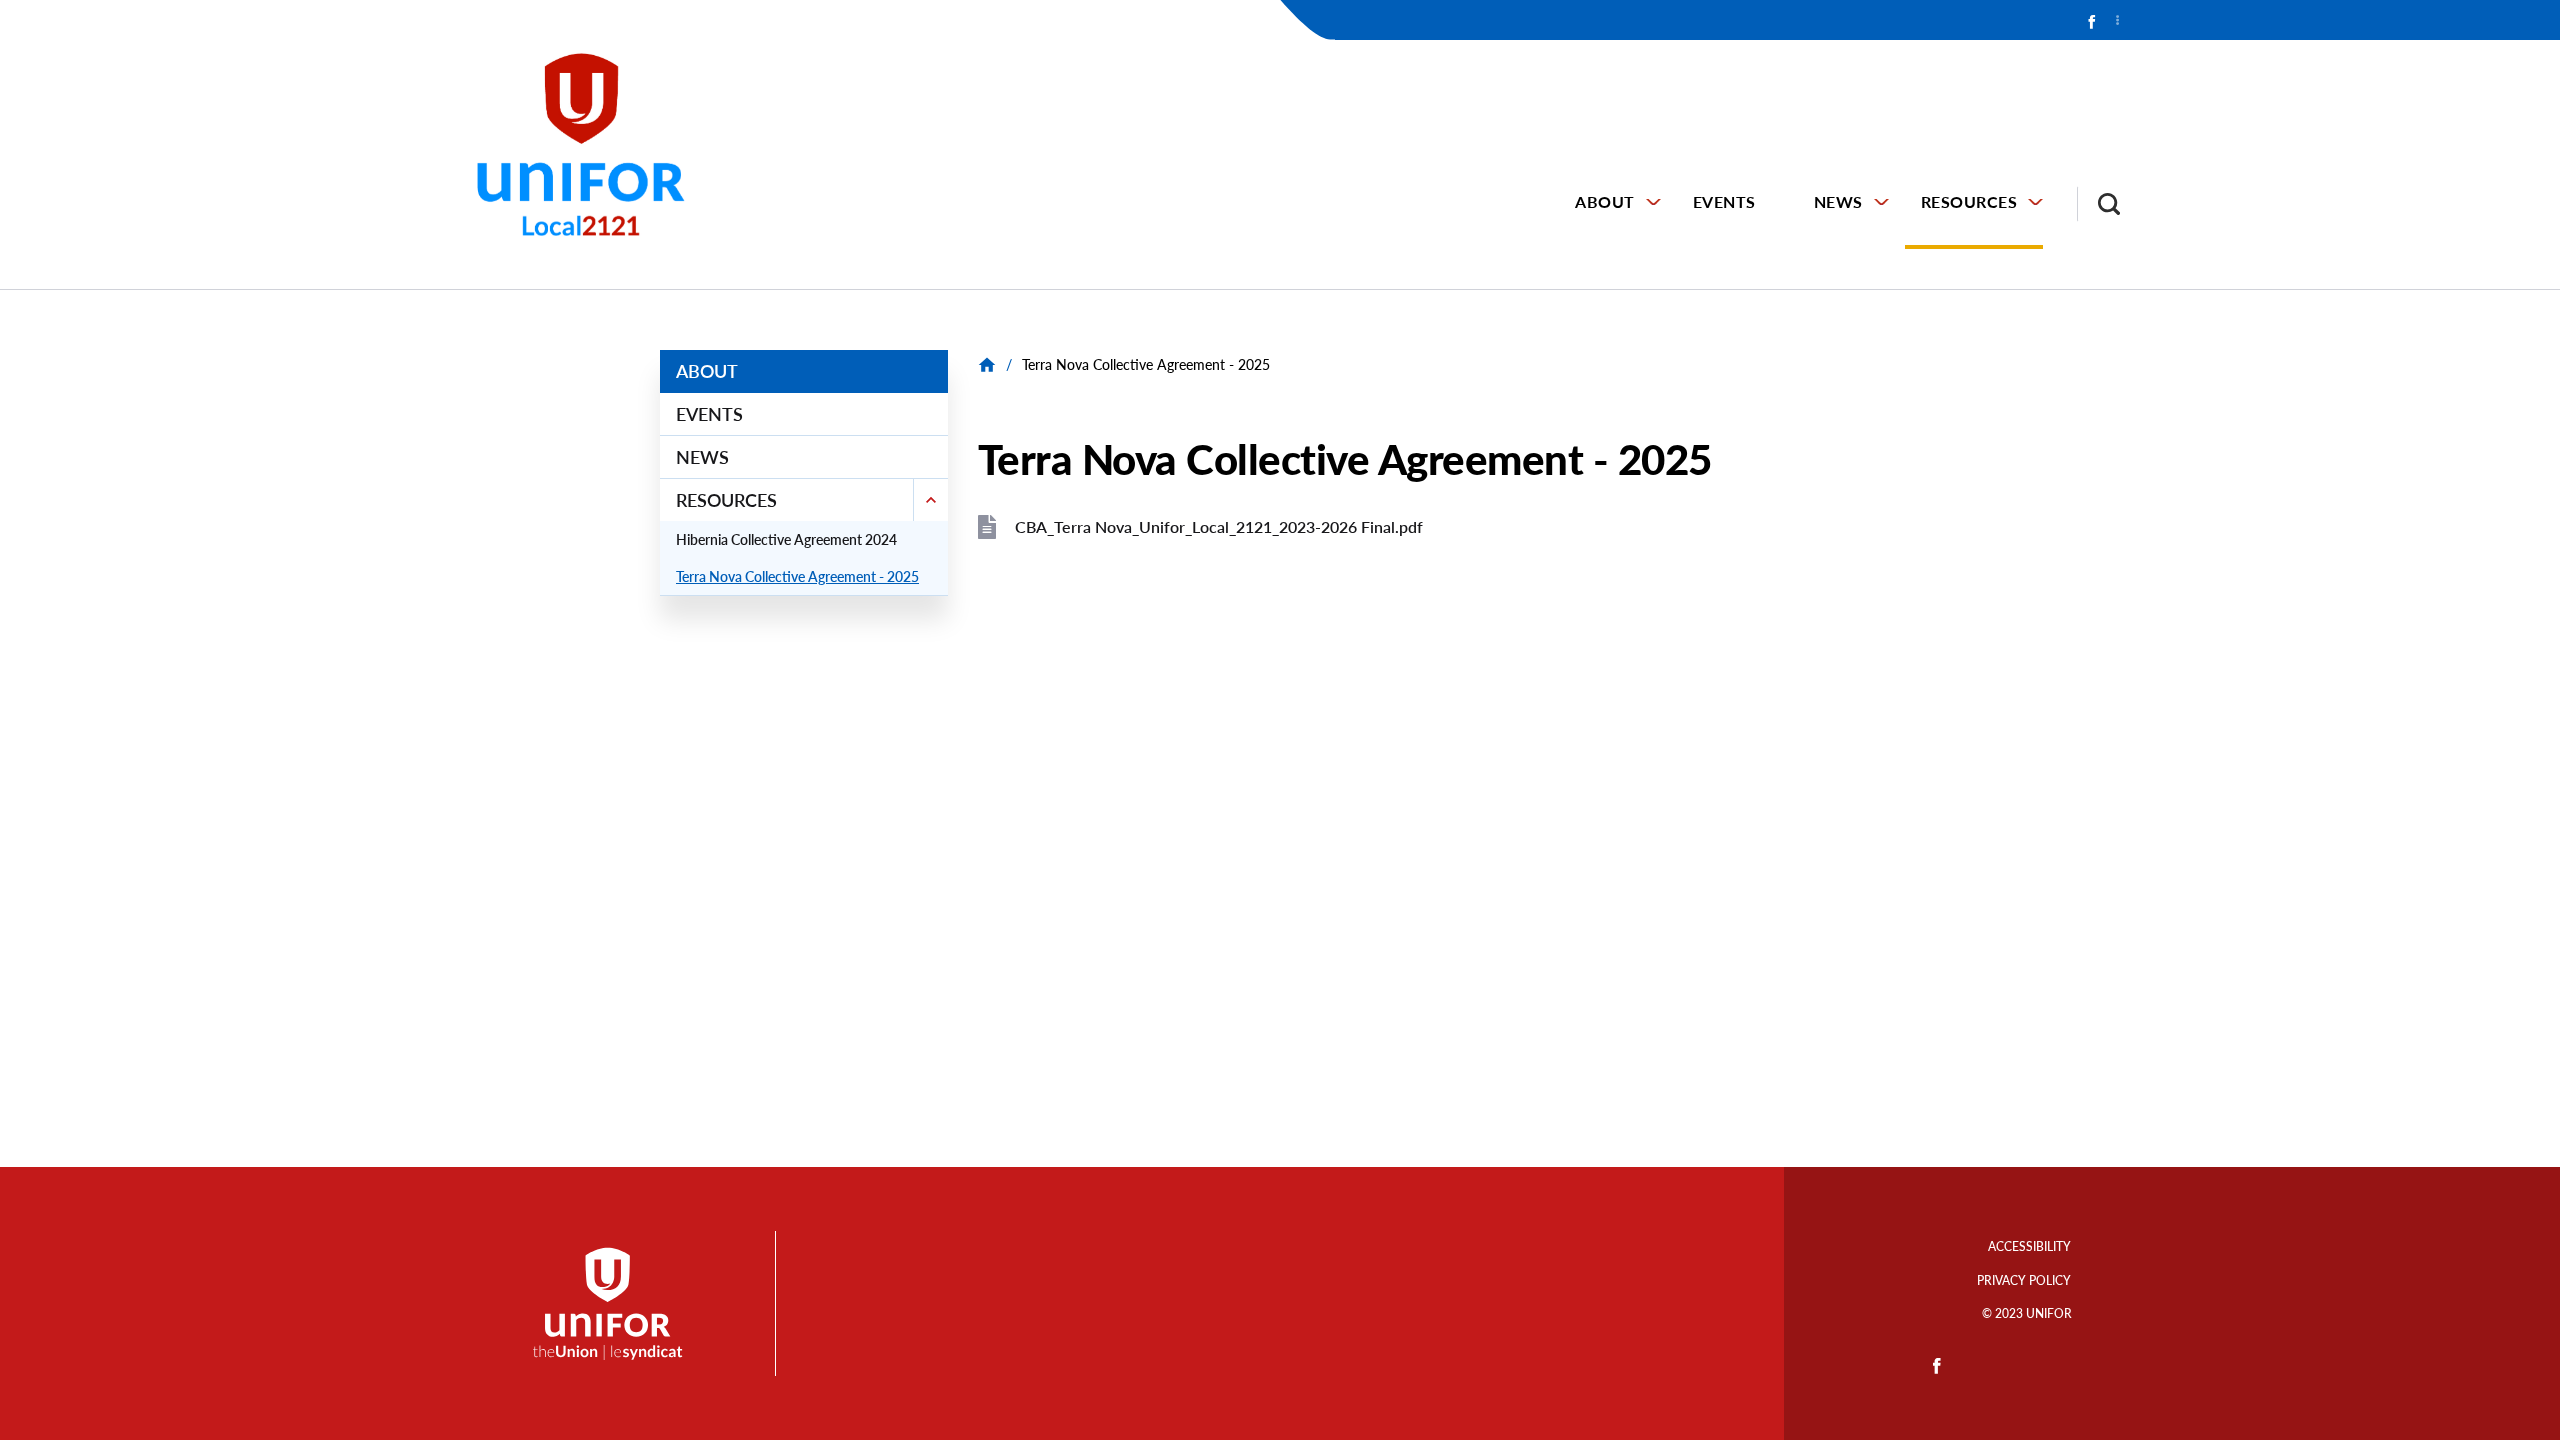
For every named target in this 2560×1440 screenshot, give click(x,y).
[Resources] (989, 364)
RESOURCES (1969, 201)
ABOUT (1605, 201)
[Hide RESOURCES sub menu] (930, 500)
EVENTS (1724, 201)
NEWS (1838, 201)
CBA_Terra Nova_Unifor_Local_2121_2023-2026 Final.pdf (1219, 526)
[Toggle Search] (2099, 204)
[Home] (590, 144)
